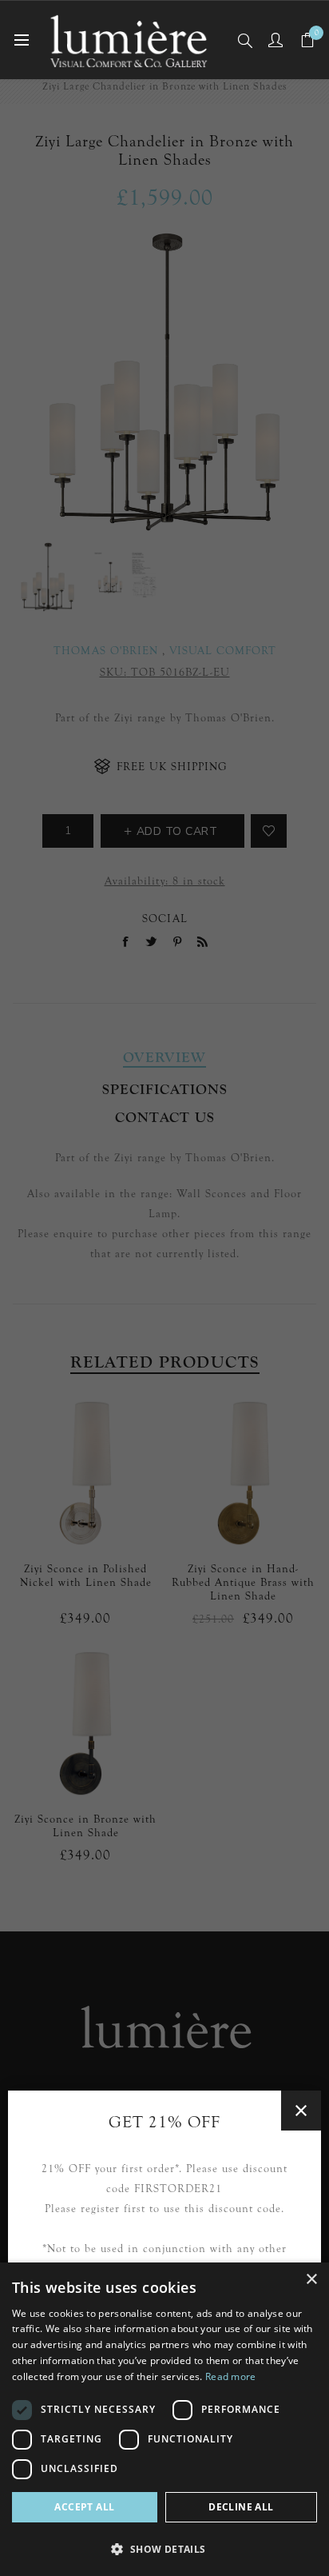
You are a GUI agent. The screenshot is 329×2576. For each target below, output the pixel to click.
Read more (231, 2376)
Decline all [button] (241, 2507)
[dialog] (164, 2419)
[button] (164, 2548)
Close (301, 2111)
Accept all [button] (84, 2507)
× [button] (311, 2280)
